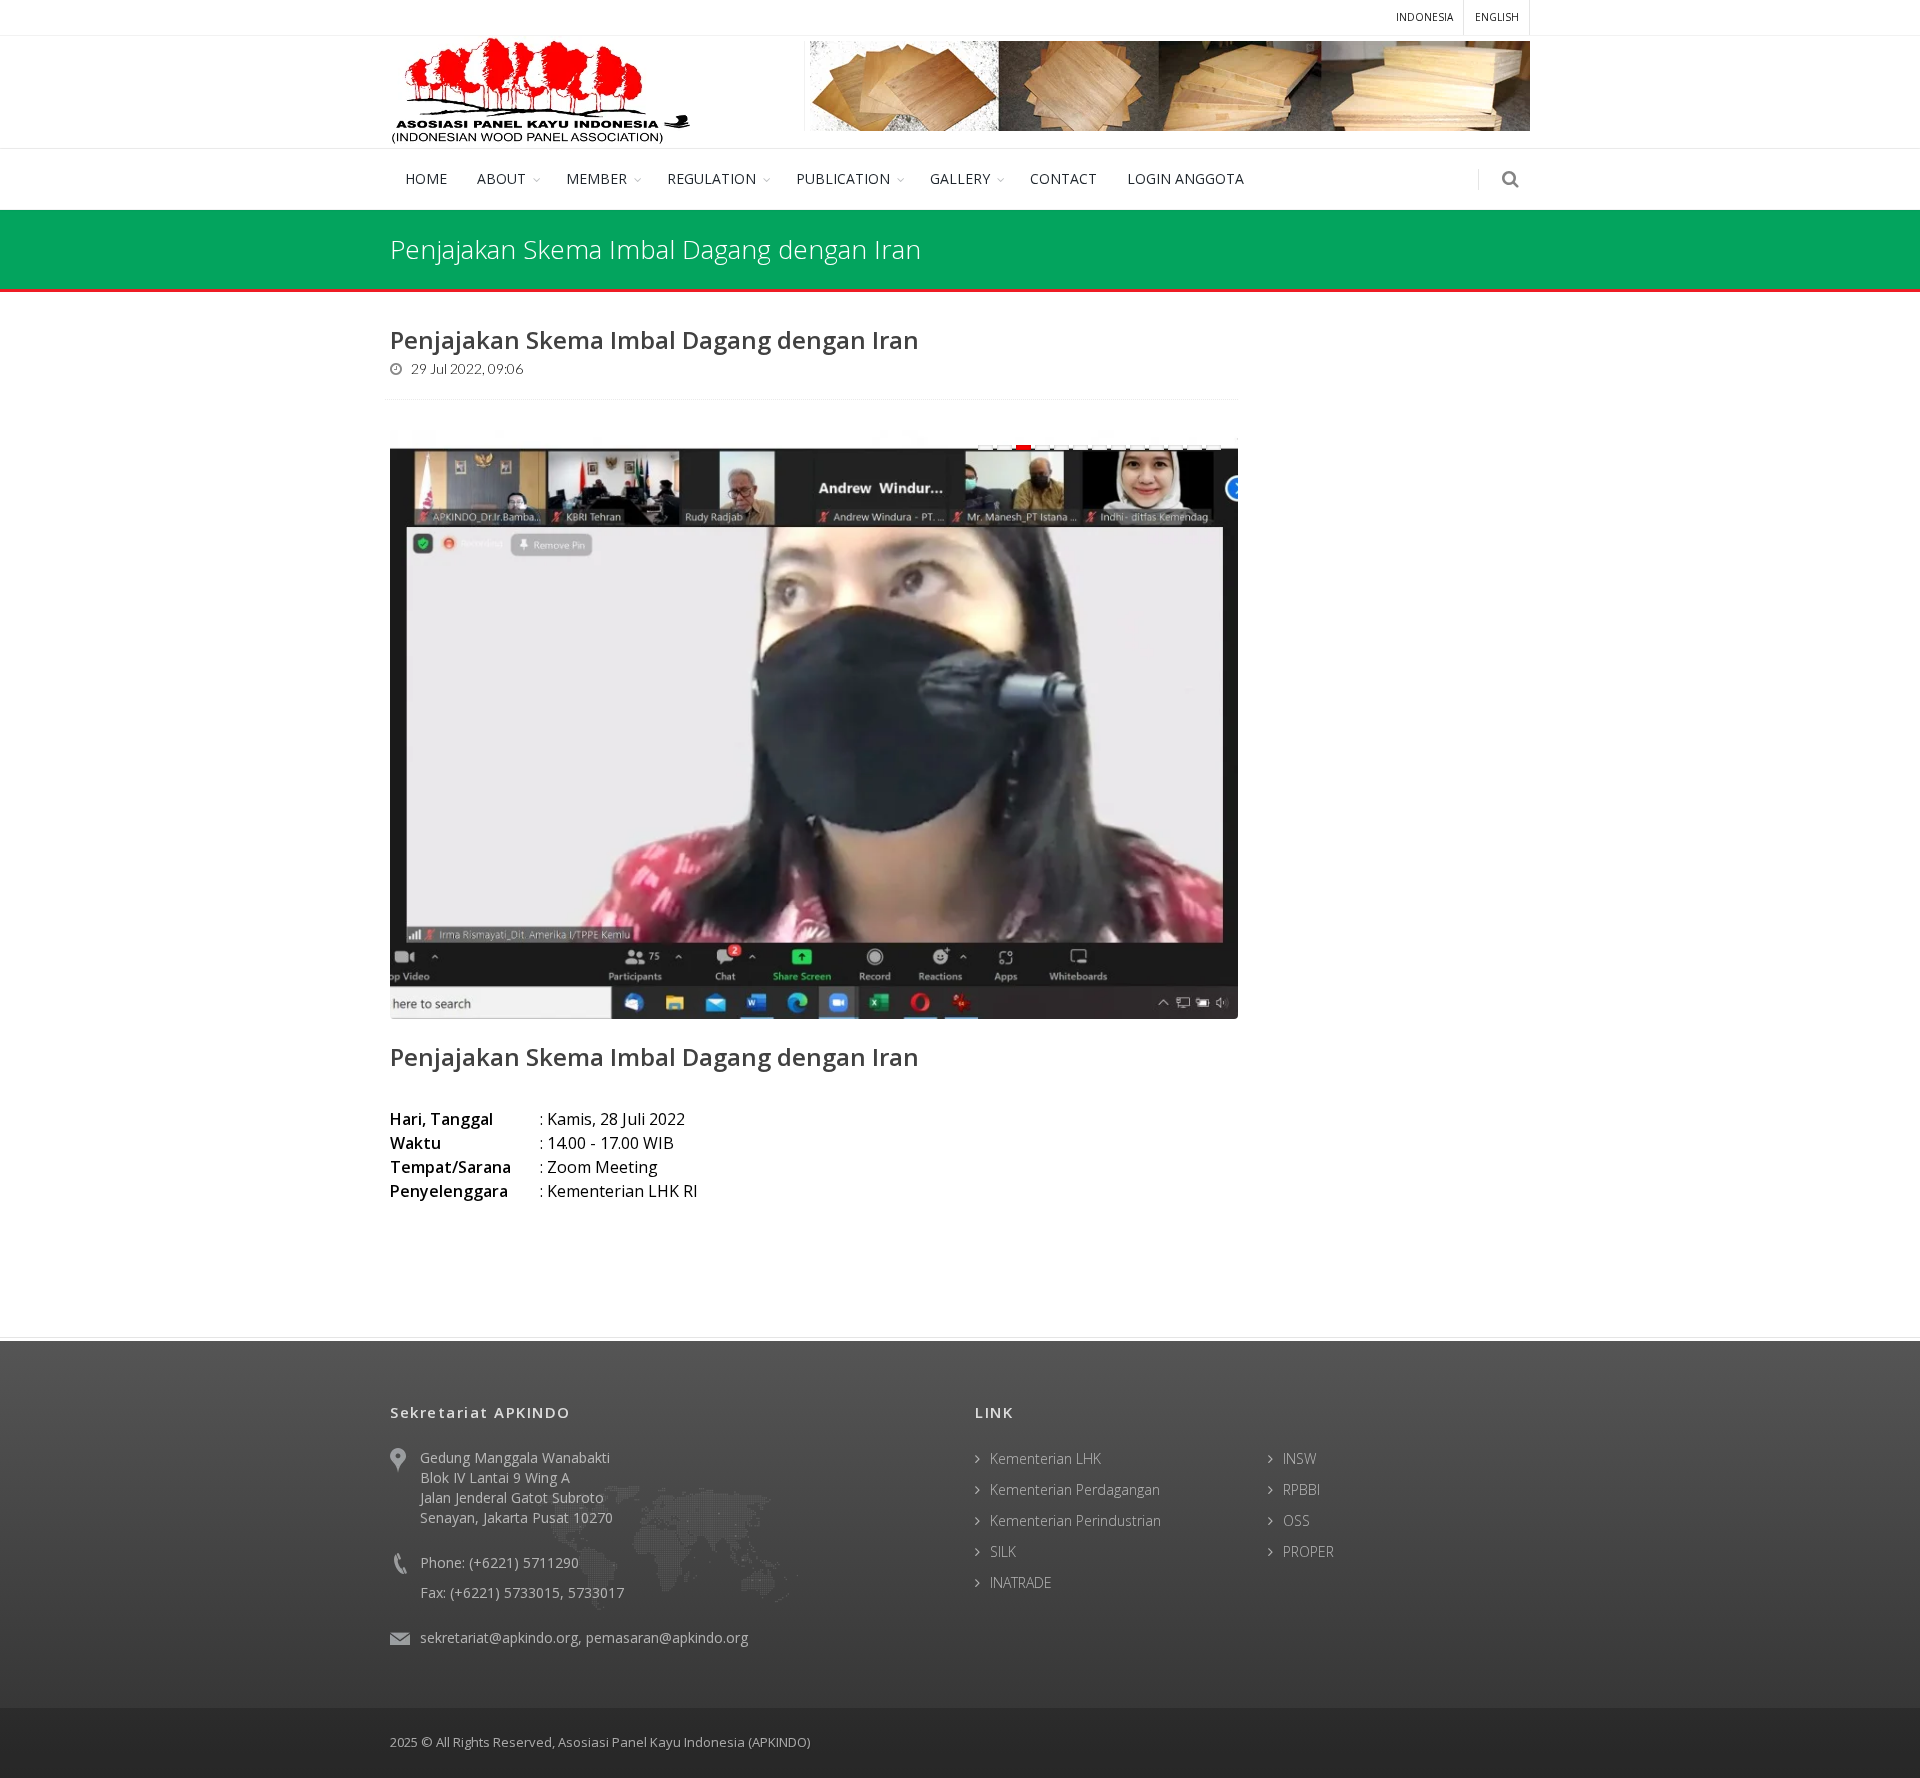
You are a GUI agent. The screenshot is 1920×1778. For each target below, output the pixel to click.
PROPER (1308, 1551)
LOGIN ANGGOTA (1185, 178)
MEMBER (596, 178)
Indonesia (1424, 17)
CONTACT (1063, 178)
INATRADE (1021, 1582)
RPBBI (1301, 1489)
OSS (1296, 1520)
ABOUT (501, 178)
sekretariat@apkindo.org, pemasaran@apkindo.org (584, 1637)
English (1497, 17)
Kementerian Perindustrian (1075, 1520)
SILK (1003, 1551)
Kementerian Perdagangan (1075, 1489)
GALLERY (960, 178)
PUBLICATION (843, 178)
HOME (426, 178)
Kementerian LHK (1045, 1458)
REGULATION (711, 178)
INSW (1299, 1458)
